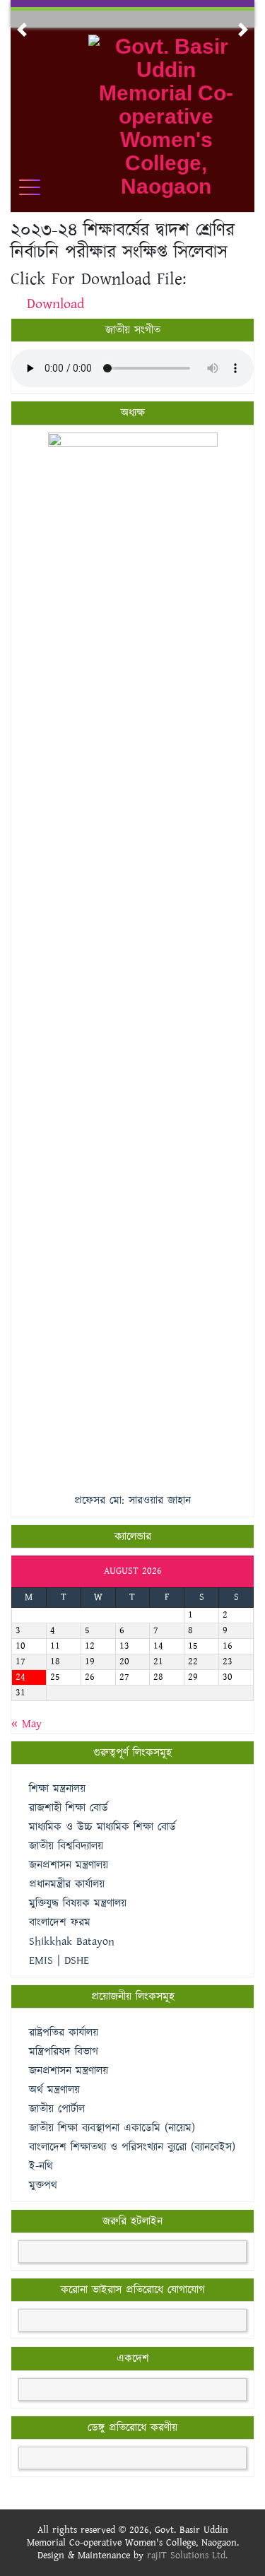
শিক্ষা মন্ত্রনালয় (57, 1789)
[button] (22, 30)
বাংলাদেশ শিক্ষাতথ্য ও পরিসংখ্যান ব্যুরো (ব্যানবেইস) (132, 2147)
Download (55, 304)
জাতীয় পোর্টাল (57, 2109)
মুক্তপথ (43, 2186)
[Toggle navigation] (39, 187)
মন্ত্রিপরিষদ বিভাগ (64, 2052)
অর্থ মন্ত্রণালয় (54, 2090)
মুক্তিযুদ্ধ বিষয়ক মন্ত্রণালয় (78, 1904)
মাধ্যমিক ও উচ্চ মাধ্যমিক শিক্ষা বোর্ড (102, 1827)
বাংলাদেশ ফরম (60, 1923)
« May (26, 1724)
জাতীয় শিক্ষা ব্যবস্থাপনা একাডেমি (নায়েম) (112, 2128)
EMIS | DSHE (59, 1961)
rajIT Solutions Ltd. (187, 2556)
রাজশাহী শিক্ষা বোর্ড (69, 1808)
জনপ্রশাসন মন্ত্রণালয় (69, 2071)
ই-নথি (41, 2166)
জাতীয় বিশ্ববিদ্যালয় (66, 1846)
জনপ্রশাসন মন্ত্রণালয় (69, 1865)
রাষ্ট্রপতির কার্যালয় (64, 2033)
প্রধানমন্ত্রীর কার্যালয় (67, 1884)
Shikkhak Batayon (72, 1942)
